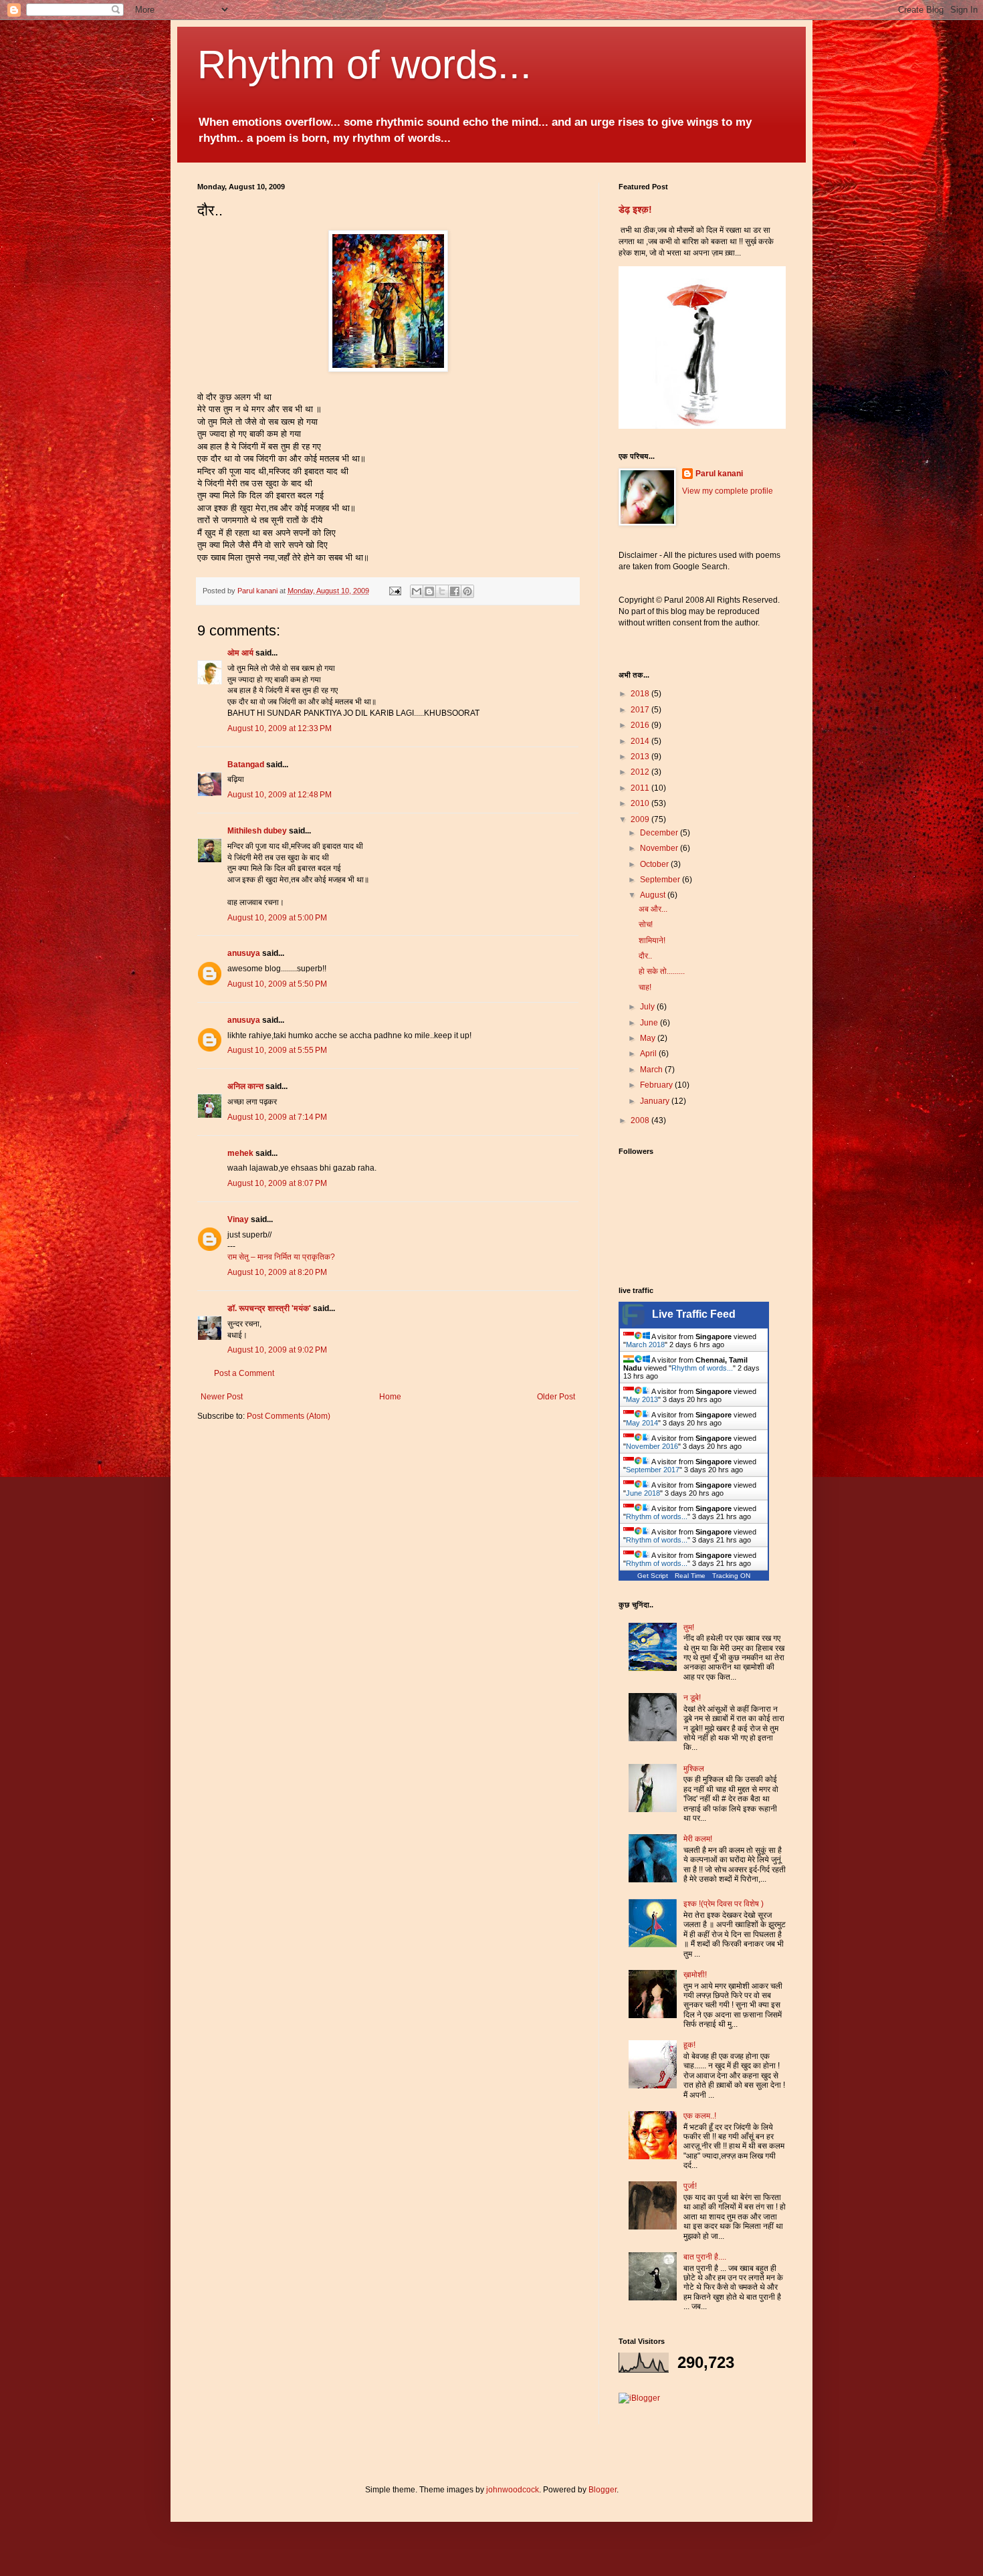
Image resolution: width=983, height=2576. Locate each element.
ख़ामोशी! (695, 1975)
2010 (641, 803)
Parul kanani (719, 474)
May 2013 (642, 1399)
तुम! (689, 1627)
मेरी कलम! (698, 1839)
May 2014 (642, 1423)
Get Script (653, 1576)
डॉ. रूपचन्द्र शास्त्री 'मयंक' (269, 1308)
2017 (641, 710)
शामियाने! (652, 940)
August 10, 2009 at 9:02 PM (277, 1350)
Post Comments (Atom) (289, 1416)
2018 (641, 694)
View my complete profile (728, 491)
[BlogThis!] (429, 591)
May (649, 1038)
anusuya (244, 953)
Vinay (238, 1219)
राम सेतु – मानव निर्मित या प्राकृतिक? (281, 1257)
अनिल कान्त (245, 1086)
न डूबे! (692, 1698)
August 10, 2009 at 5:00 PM (277, 918)
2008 (641, 1120)
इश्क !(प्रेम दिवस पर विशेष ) (724, 1904)
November (660, 848)
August (654, 895)
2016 (641, 725)
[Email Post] (395, 591)
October (655, 864)
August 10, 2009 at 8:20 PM (277, 1272)
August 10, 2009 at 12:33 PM (280, 728)
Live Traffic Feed (694, 1314)
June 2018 (643, 1493)
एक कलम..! (700, 2116)
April (649, 1054)
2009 (641, 819)
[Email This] (417, 591)
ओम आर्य (240, 653)
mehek (240, 1153)
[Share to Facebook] (455, 591)
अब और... (653, 909)
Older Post (556, 1397)
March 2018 (645, 1345)
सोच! (646, 924)
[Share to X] (442, 591)
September (661, 880)
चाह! (645, 987)
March (652, 1070)
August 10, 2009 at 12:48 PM (280, 795)
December (660, 833)
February (657, 1085)
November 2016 (652, 1446)
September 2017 (653, 1470)
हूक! (689, 2045)
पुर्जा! (690, 2186)
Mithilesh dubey (257, 831)
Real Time (690, 1576)
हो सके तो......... (662, 971)
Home (390, 1397)
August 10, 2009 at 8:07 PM (277, 1183)
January (656, 1101)
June (650, 1023)
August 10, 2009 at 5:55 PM (277, 1050)
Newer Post (222, 1397)
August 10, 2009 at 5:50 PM (277, 984)
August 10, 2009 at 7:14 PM (277, 1117)
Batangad (246, 765)
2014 (641, 741)
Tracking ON (731, 1576)
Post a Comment (244, 1373)
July (648, 1007)
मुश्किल (694, 1769)
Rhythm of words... (364, 65)
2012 (641, 772)
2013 (641, 757)
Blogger (603, 2490)
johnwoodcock (513, 2490)
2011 (641, 788)
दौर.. (645, 956)
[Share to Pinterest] (467, 591)
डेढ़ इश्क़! (635, 209)
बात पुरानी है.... (705, 2257)
